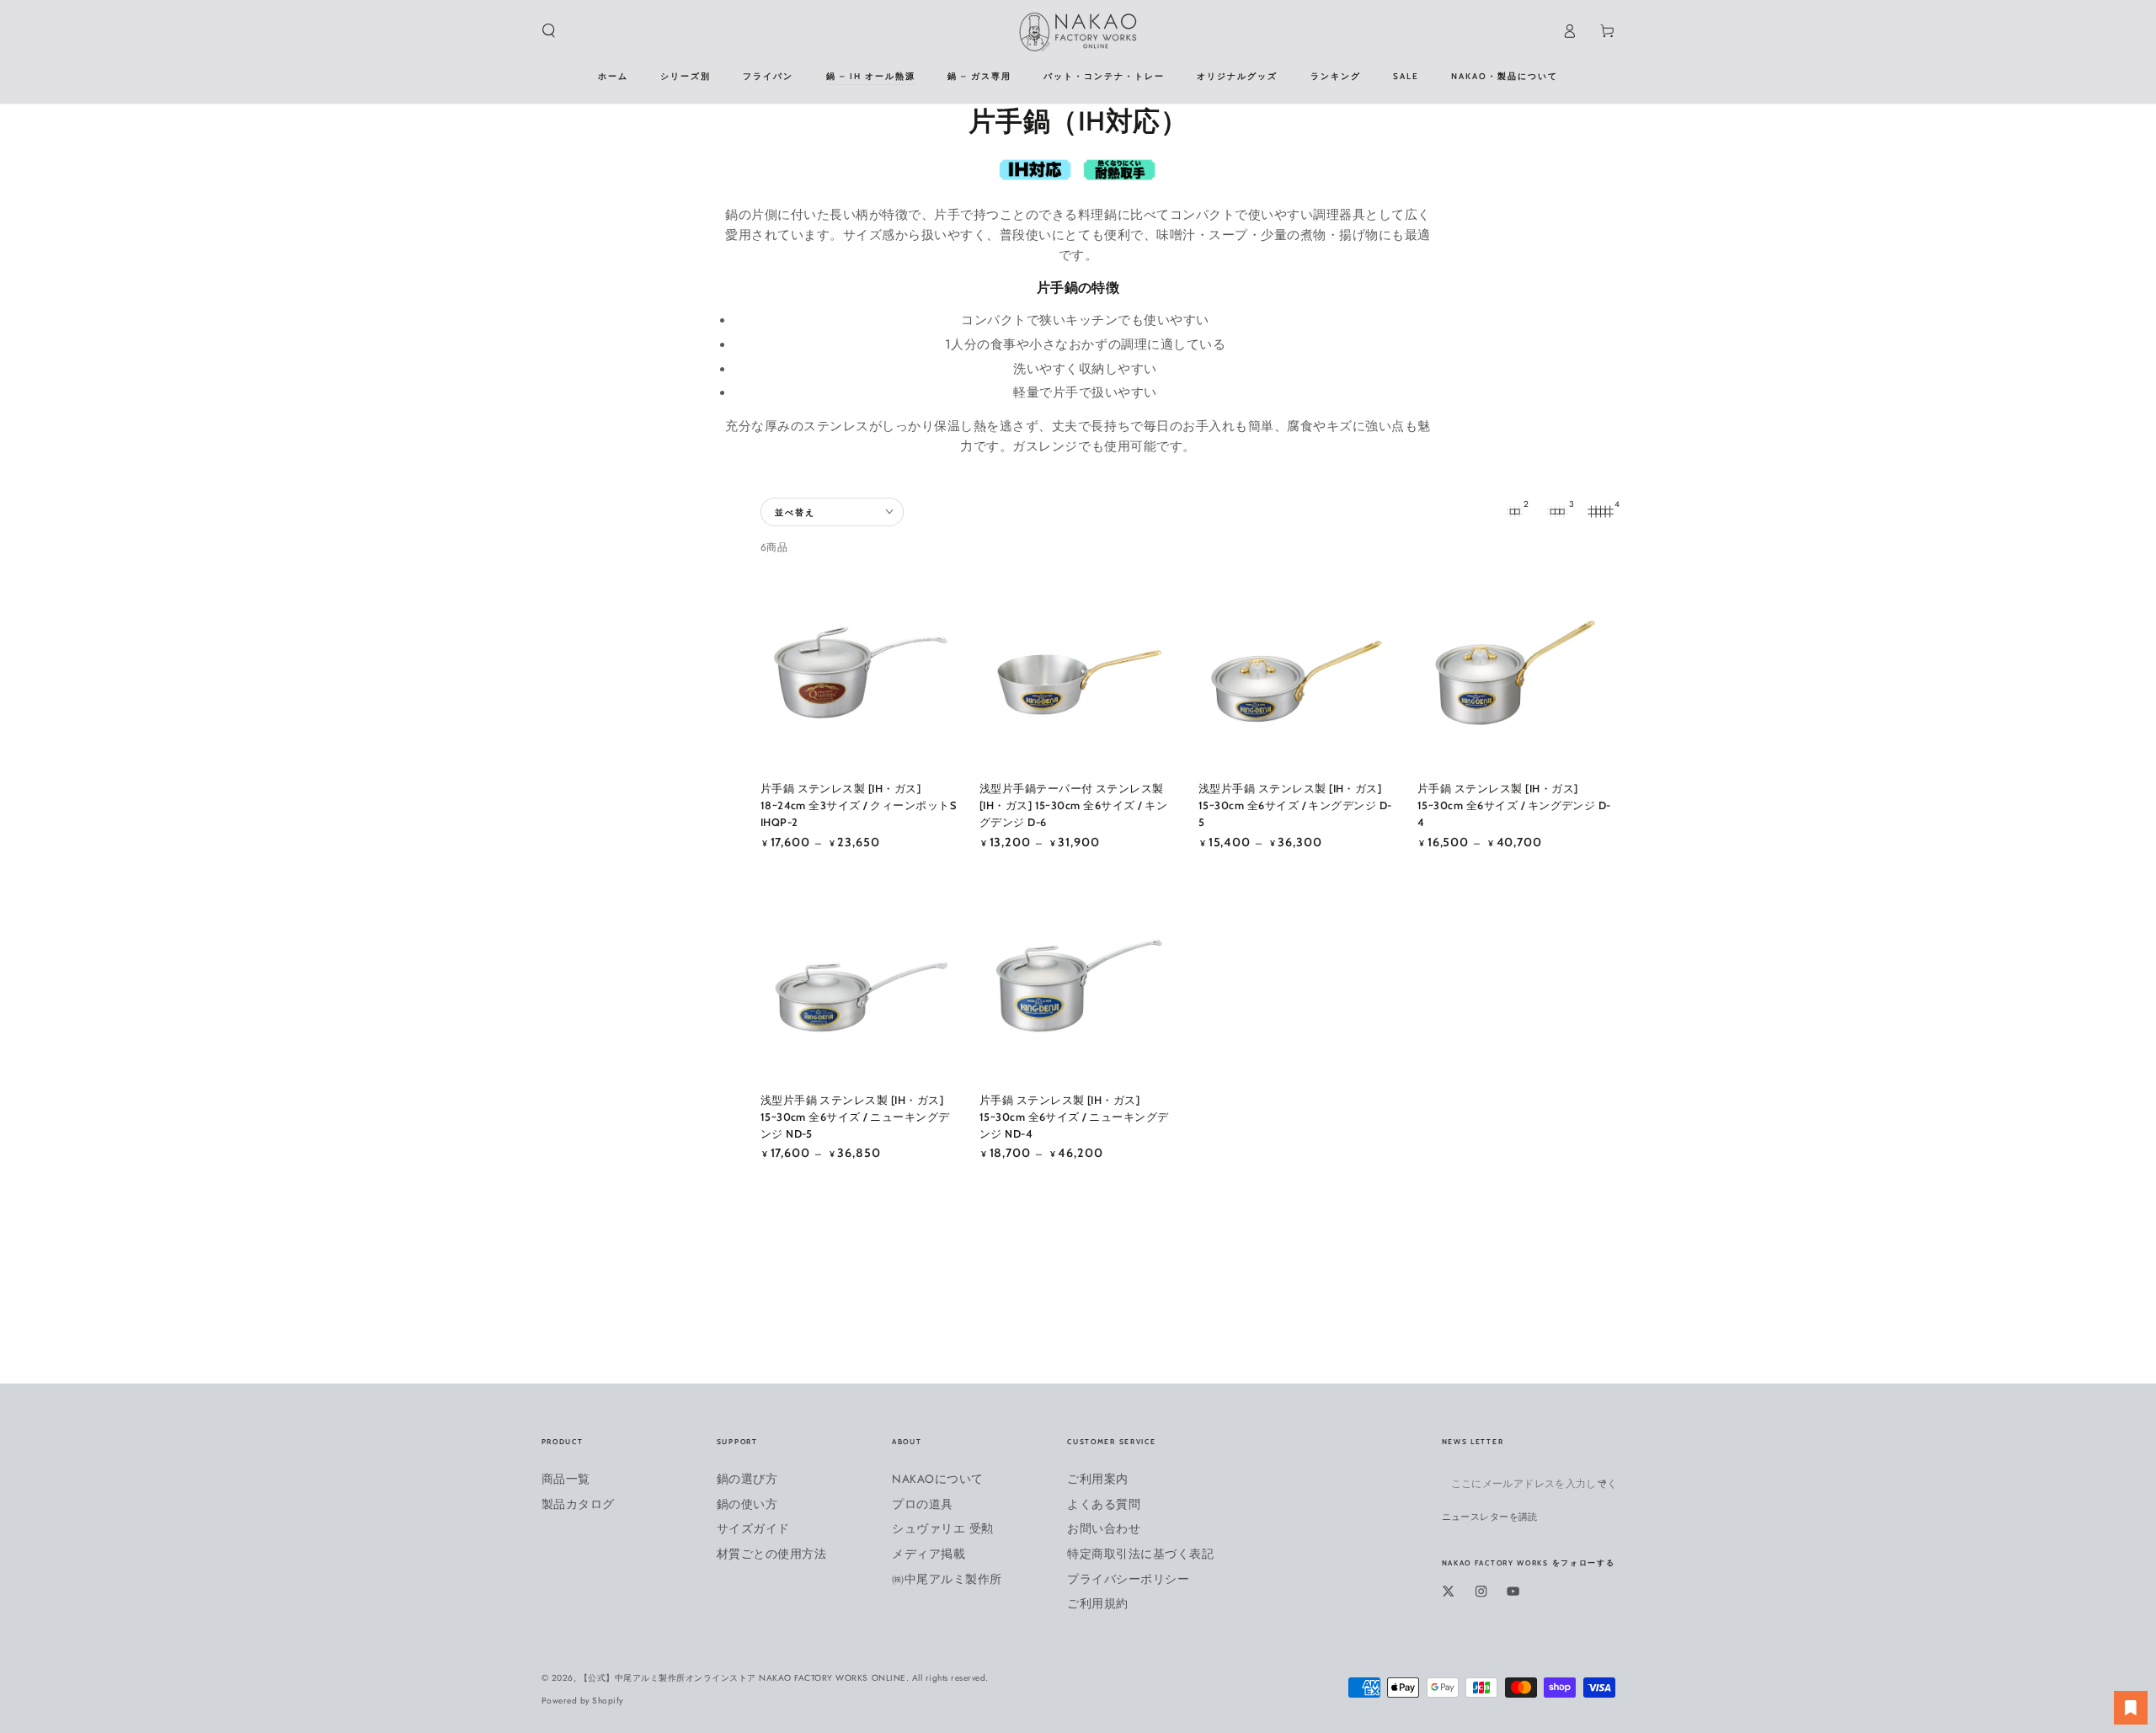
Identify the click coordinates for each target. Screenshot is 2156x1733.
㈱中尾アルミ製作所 (947, 1579)
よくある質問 (1104, 1504)
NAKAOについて (938, 1479)
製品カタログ (578, 1504)
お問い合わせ (1104, 1528)
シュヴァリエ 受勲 (943, 1528)
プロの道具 (923, 1504)
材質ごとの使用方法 (772, 1554)
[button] (549, 31)
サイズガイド (753, 1528)
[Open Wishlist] (2131, 1708)
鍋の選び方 (747, 1479)
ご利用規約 (1098, 1603)
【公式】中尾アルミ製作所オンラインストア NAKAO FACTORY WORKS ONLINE (743, 1678)
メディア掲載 (929, 1554)
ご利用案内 (1098, 1479)
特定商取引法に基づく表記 (1140, 1554)
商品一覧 (566, 1479)
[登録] (1607, 1482)
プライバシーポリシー (1128, 1579)
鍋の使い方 (747, 1504)
